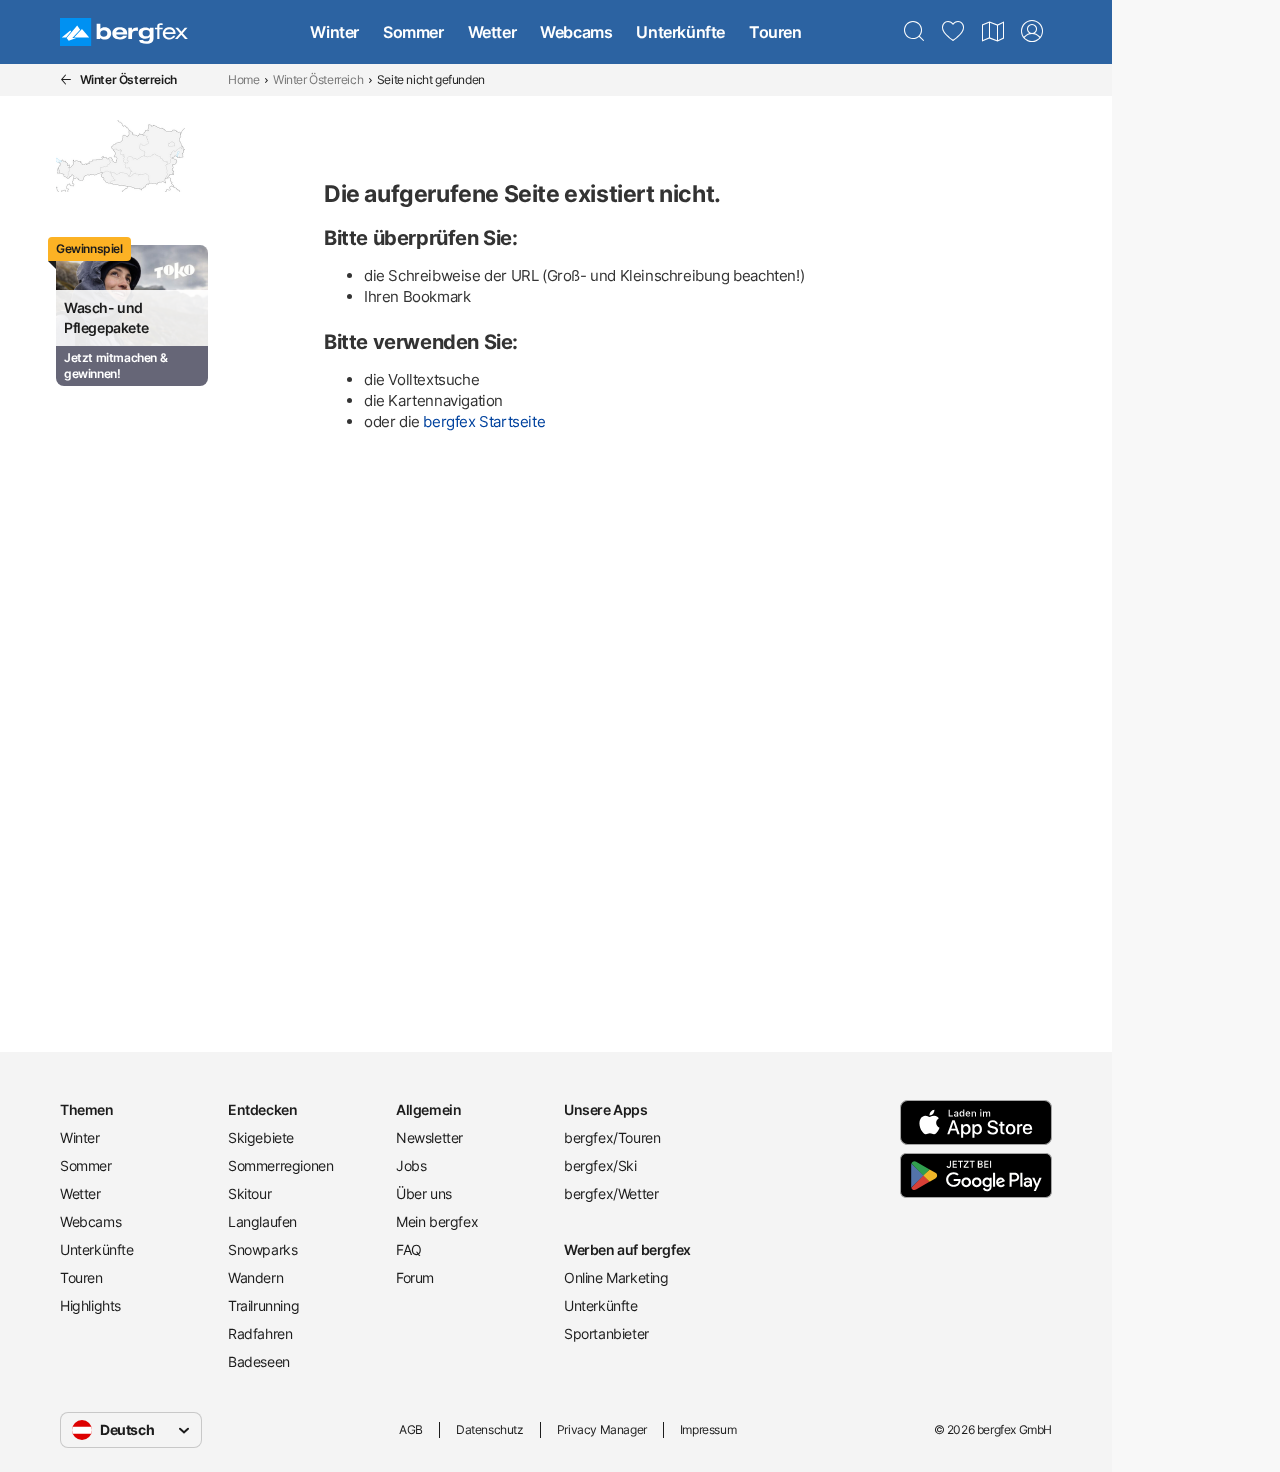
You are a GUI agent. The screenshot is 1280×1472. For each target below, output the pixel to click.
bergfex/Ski (600, 1165)
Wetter (492, 32)
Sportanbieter (606, 1333)
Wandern (255, 1277)
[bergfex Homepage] (124, 32)
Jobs (411, 1165)
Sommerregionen (280, 1165)
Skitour (249, 1193)
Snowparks (262, 1249)
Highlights (90, 1305)
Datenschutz (490, 1429)
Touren (775, 32)
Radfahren (260, 1333)
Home (243, 79)
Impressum (708, 1429)
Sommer (413, 32)
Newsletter (429, 1137)
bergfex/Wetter (611, 1193)
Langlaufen (262, 1221)
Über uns (424, 1193)
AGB (411, 1429)
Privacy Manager (602, 1429)
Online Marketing (616, 1277)
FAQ (409, 1249)
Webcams (576, 32)
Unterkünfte (680, 32)
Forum (415, 1277)
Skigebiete (261, 1137)
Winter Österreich (318, 79)
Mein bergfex (437, 1221)
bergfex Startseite (484, 421)
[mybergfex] (1032, 32)
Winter (334, 32)
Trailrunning (263, 1305)
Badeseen (259, 1361)
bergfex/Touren (612, 1137)
